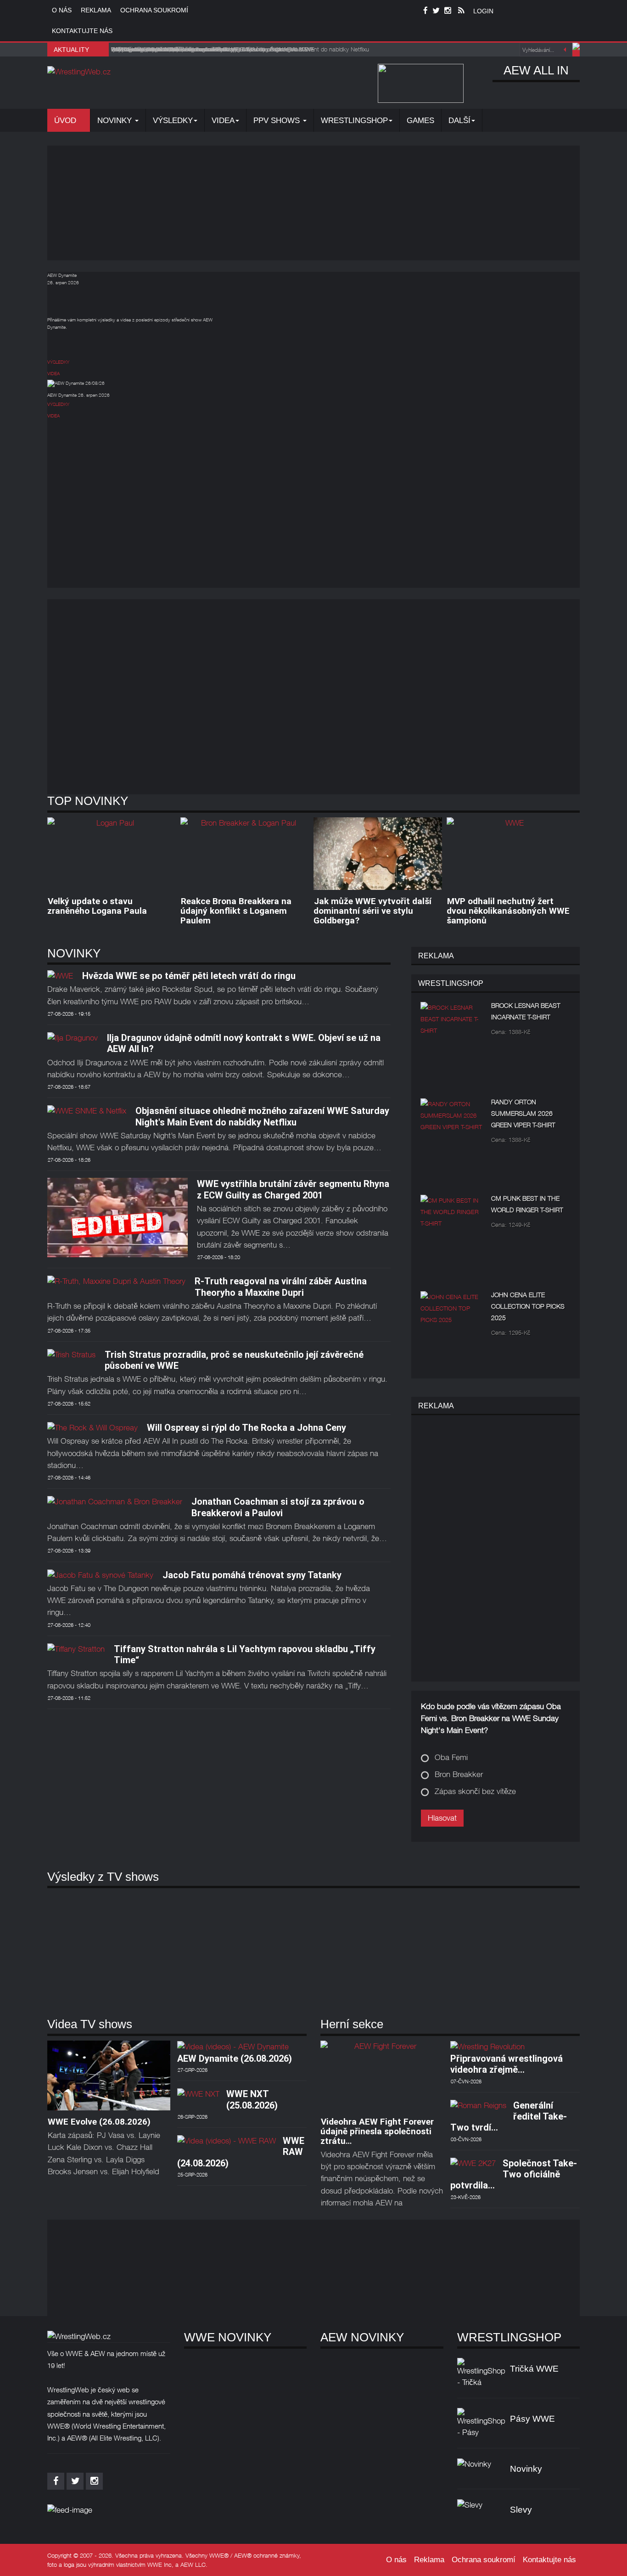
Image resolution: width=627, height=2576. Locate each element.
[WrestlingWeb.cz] (79, 72)
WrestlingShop (354, 121)
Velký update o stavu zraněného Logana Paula (97, 906)
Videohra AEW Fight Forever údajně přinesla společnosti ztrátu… (377, 2131)
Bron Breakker (459, 1774)
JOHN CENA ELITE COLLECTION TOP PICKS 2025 (528, 1306)
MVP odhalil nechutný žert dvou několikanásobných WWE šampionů (508, 911)
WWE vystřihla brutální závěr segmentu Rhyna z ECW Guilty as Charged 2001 (293, 1189)
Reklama (96, 10)
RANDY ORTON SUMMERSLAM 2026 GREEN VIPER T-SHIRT (523, 1113)
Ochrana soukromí (154, 10)
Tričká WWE (534, 2369)
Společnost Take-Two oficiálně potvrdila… (514, 2174)
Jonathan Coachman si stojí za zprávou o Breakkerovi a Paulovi (278, 1507)
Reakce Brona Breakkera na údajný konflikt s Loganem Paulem (236, 911)
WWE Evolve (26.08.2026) (99, 2122)
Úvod (66, 121)
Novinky (116, 121)
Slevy (521, 2510)
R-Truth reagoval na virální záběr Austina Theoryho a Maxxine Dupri (281, 1287)
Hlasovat (442, 1818)
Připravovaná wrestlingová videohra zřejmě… (507, 2064)
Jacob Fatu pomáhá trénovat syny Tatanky (252, 1575)
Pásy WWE (532, 2419)
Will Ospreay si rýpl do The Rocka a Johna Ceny (246, 1428)
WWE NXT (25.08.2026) (252, 2099)
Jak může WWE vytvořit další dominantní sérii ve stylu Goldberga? (372, 911)
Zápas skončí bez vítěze (475, 1791)
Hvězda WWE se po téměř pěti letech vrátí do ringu (189, 976)
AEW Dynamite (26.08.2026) (235, 2059)
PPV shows (278, 121)
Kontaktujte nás (82, 31)
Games (420, 121)
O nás (62, 10)
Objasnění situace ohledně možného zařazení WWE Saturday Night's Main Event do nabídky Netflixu (262, 1116)
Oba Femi (451, 1757)
